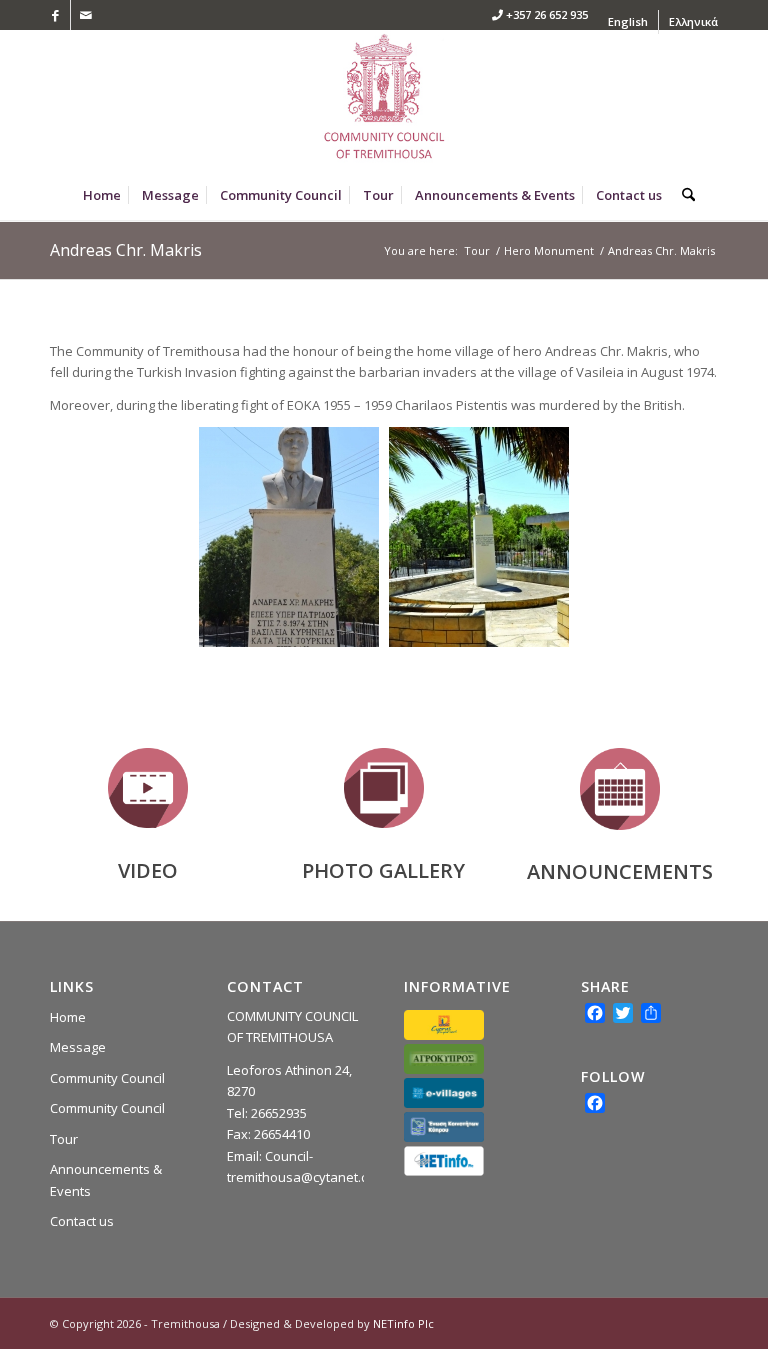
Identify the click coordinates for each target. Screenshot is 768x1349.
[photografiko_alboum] (384, 788)
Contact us (82, 1221)
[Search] (683, 195)
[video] (148, 788)
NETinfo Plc (403, 1323)
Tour (64, 1139)
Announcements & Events (106, 1179)
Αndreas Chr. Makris (126, 250)
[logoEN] (383, 100)
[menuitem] (628, 22)
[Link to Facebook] (55, 15)
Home (68, 1017)
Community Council (107, 1078)
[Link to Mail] (86, 15)
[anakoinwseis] (620, 788)
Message (78, 1047)
